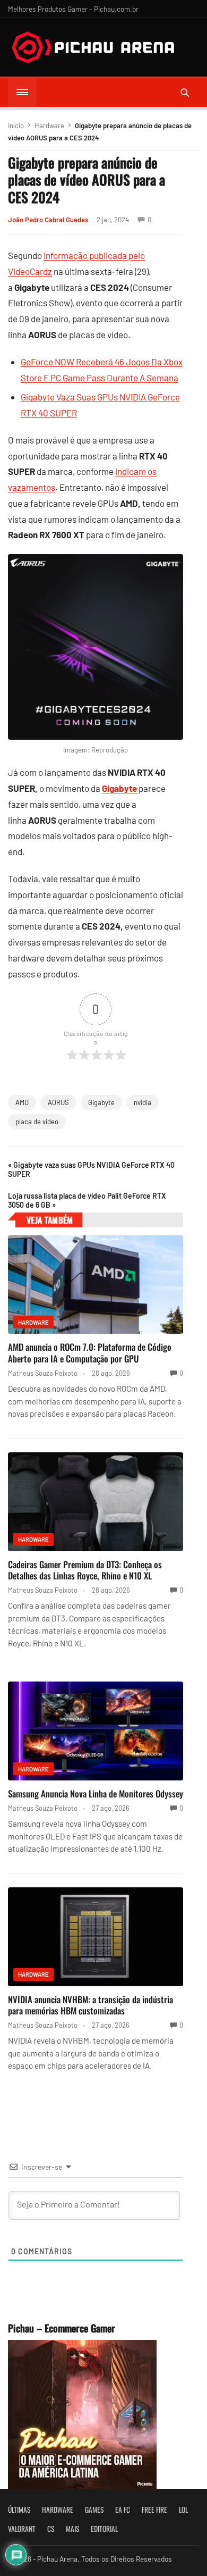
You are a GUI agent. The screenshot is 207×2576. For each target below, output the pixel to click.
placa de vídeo (37, 1122)
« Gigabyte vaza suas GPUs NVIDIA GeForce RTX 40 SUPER (91, 1169)
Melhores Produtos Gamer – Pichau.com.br (73, 9)
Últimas (19, 2510)
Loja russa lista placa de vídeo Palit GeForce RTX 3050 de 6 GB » (87, 1200)
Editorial (104, 2529)
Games (94, 2510)
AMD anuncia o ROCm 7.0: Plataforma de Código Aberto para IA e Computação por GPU (90, 1353)
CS (51, 2529)
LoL (183, 2510)
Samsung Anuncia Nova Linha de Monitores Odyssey (96, 1793)
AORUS (58, 1102)
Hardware (49, 126)
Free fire (154, 2510)
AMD (22, 1102)
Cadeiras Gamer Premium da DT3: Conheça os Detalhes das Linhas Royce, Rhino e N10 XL (85, 1570)
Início (16, 126)
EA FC (123, 2510)
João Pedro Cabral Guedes (48, 220)
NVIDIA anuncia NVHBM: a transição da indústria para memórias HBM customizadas (90, 2005)
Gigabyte (101, 1102)
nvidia (143, 1102)
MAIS (72, 2529)
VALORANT (22, 2529)
